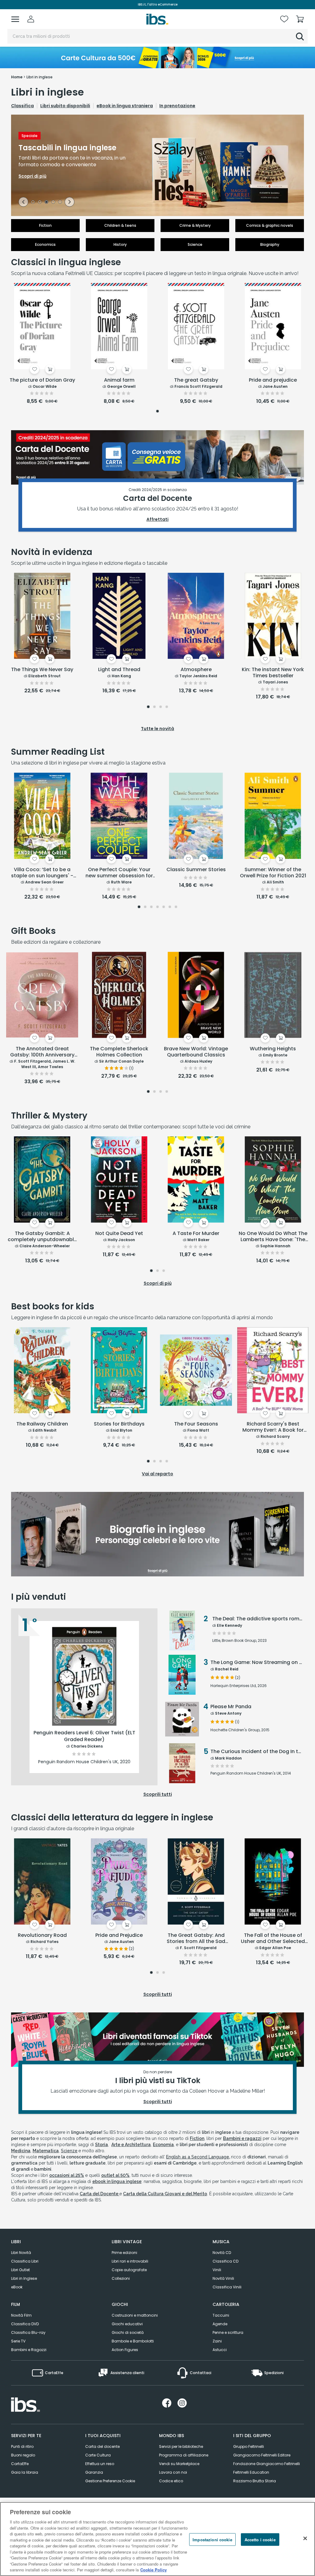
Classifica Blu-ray (28, 2332)
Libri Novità (21, 2253)
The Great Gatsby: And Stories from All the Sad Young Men (196, 1939)
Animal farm (119, 380)
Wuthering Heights (273, 1049)
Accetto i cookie (260, 2539)
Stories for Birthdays (119, 1424)
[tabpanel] (157, 165)
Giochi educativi (127, 2324)
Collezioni (121, 2278)
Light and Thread (119, 670)
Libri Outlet (20, 2270)
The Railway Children (42, 1424)
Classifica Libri (25, 2261)
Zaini (217, 2341)
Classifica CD (225, 2261)
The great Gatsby (196, 380)
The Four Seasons (196, 1424)
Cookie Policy (154, 2570)
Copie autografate (129, 2270)
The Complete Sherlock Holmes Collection (119, 1052)
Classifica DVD (25, 2324)
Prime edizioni (124, 2253)
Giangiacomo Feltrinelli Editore (262, 2455)
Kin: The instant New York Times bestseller (273, 673)
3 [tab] (46, 203)
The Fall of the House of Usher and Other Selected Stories (273, 1939)
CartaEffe (20, 2464)
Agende (220, 2324)
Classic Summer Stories (196, 870)
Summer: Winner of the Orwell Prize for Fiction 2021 (273, 873)
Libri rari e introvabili (130, 2261)
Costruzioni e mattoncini (135, 2315)
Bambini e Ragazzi (29, 2350)
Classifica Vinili (227, 2287)
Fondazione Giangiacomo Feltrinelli (267, 2464)
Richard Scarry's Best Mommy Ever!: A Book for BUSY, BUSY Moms (273, 1427)
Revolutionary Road (42, 1935)
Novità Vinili (223, 2278)
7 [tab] (176, 907)
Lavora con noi (173, 2472)
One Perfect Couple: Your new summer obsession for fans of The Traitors (119, 873)
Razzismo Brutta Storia (255, 2481)
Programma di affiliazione (184, 2455)
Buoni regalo (23, 2455)
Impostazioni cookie (212, 2539)
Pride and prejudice (273, 380)
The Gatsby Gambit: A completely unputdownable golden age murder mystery (42, 1237)
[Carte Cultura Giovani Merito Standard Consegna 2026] (157, 57)
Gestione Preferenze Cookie (110, 2481)
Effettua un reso (100, 2464)
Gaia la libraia (25, 2472)
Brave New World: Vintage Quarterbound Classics (196, 1052)
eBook (17, 2287)
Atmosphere (196, 670)
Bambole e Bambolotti (133, 2341)
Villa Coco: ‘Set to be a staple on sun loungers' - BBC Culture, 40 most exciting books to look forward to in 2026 (42, 873)
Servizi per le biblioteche (181, 2446)
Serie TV (18, 2341)
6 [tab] (170, 907)
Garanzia (94, 2472)
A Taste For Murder (196, 1234)
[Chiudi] (305, 2538)
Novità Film (21, 2315)
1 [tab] (33, 203)
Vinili (217, 2270)
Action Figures (125, 2350)
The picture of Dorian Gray (42, 380)
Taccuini (221, 2315)
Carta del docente (102, 2446)
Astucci (220, 2350)
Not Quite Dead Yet (119, 1234)
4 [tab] (53, 203)
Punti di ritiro (22, 2446)
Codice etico (171, 2481)
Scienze (69, 2151)
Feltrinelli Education (251, 2472)
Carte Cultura (98, 2455)
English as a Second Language (198, 2157)
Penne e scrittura (228, 2332)
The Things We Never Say (42, 670)
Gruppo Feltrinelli (249, 2446)
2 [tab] (40, 203)
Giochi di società (128, 2332)
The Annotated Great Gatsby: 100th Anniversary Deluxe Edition (42, 1052)
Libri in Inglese (24, 2278)
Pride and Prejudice (119, 1935)
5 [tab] (60, 203)
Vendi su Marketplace (179, 2464)
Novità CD (222, 2253)
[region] (157, 2539)
